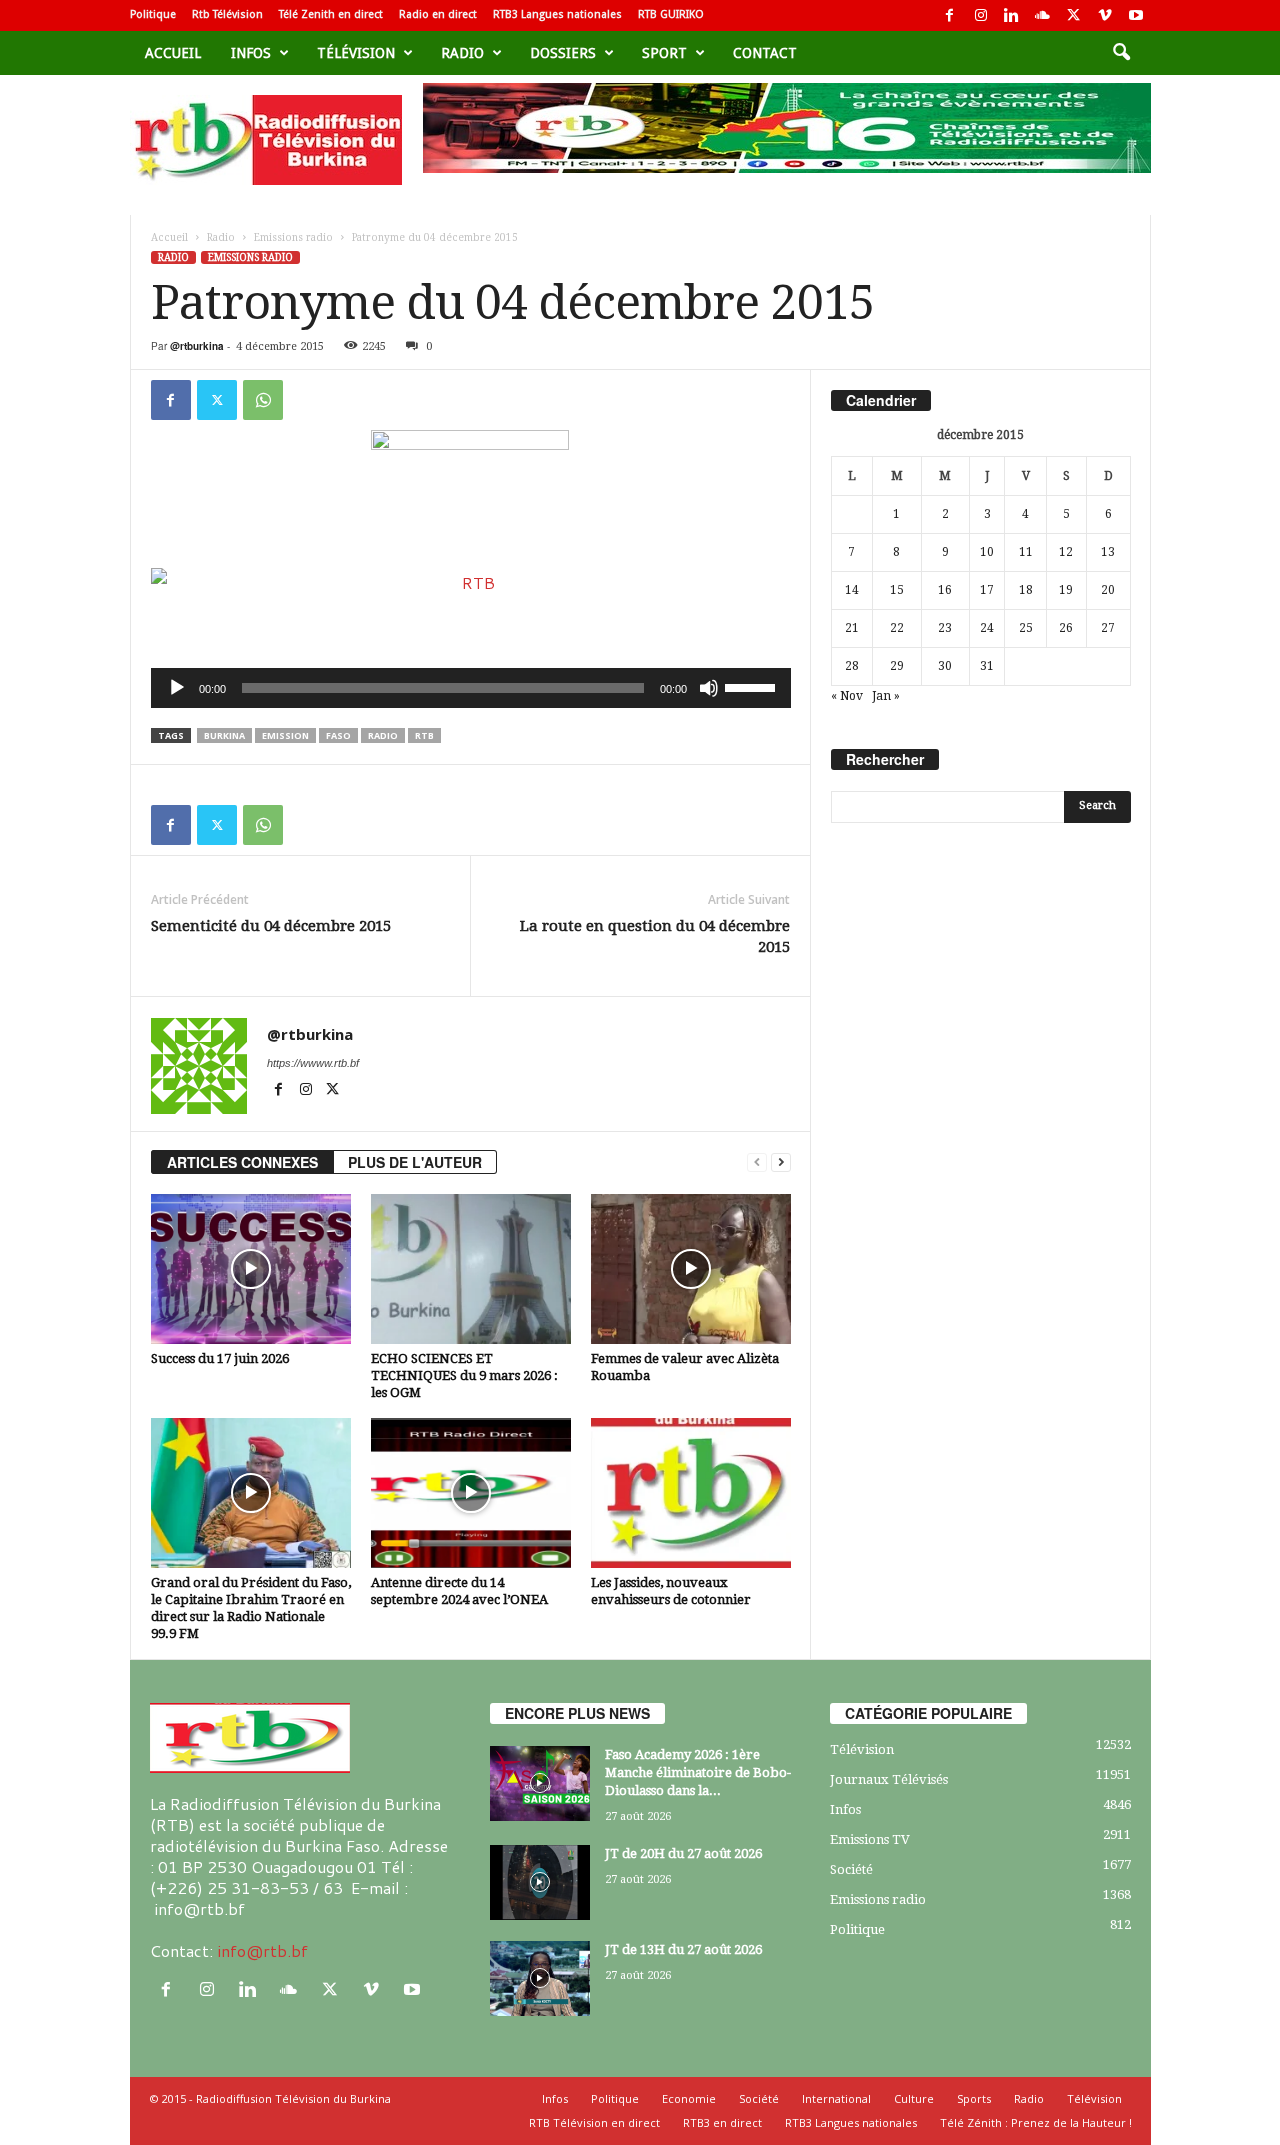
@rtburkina (197, 346)
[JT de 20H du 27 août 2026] (540, 1882)
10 (987, 552)
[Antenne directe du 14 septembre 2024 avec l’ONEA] (471, 1493)
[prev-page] (757, 1162)
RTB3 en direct (722, 2122)
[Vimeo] (1105, 15)
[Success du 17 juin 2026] (251, 1269)
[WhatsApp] (263, 400)
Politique (153, 14)
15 (897, 590)
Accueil (173, 53)
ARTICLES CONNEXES (242, 1162)
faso (338, 735)
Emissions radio (293, 237)
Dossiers (563, 53)
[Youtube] (1136, 15)
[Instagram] (981, 15)
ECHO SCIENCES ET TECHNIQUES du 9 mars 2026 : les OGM (464, 1375)
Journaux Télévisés (889, 1779)
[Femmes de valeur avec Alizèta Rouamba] (691, 1269)
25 (1026, 628)
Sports (974, 2098)
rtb (424, 735)
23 (945, 628)
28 (852, 666)
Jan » (886, 696)
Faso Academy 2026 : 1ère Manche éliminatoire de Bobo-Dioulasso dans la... (698, 1772)
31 (987, 666)
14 (852, 590)
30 (945, 666)
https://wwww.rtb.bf (313, 1063)
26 (1066, 628)
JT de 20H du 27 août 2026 (683, 1853)
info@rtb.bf (262, 1950)
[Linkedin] (1012, 15)
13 (1108, 552)
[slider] (753, 686)
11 (1026, 552)
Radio (462, 53)
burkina (224, 735)
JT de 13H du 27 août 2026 (683, 1949)
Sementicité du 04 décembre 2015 (271, 926)
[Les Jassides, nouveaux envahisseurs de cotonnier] (691, 1493)
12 (1066, 552)
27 (1108, 628)
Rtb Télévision (227, 14)
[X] (1074, 15)
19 (1066, 590)
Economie (689, 2098)
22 (897, 628)
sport (664, 53)
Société (851, 1869)
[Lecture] (177, 688)
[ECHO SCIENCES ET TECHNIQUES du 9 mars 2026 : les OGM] (471, 1269)
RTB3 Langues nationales (557, 14)
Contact (765, 53)
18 (1026, 590)
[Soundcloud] (1043, 15)
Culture (914, 2098)
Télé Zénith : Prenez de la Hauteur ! (1036, 2122)
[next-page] (781, 1162)
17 (987, 590)
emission (285, 735)
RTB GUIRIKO (671, 14)
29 (897, 666)
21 (852, 628)
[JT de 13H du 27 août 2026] (540, 1978)
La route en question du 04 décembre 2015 (655, 936)
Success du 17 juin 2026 (220, 1358)
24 (987, 628)
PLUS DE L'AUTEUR (415, 1162)
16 (945, 590)
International (836, 2098)
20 (1108, 590)
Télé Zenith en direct (331, 14)
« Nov (847, 696)
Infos (251, 53)
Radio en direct (438, 14)
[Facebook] (950, 15)
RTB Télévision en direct (594, 2122)
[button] (1121, 53)
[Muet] (709, 688)
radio (383, 735)
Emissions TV (870, 1839)
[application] (471, 688)
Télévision (356, 53)
